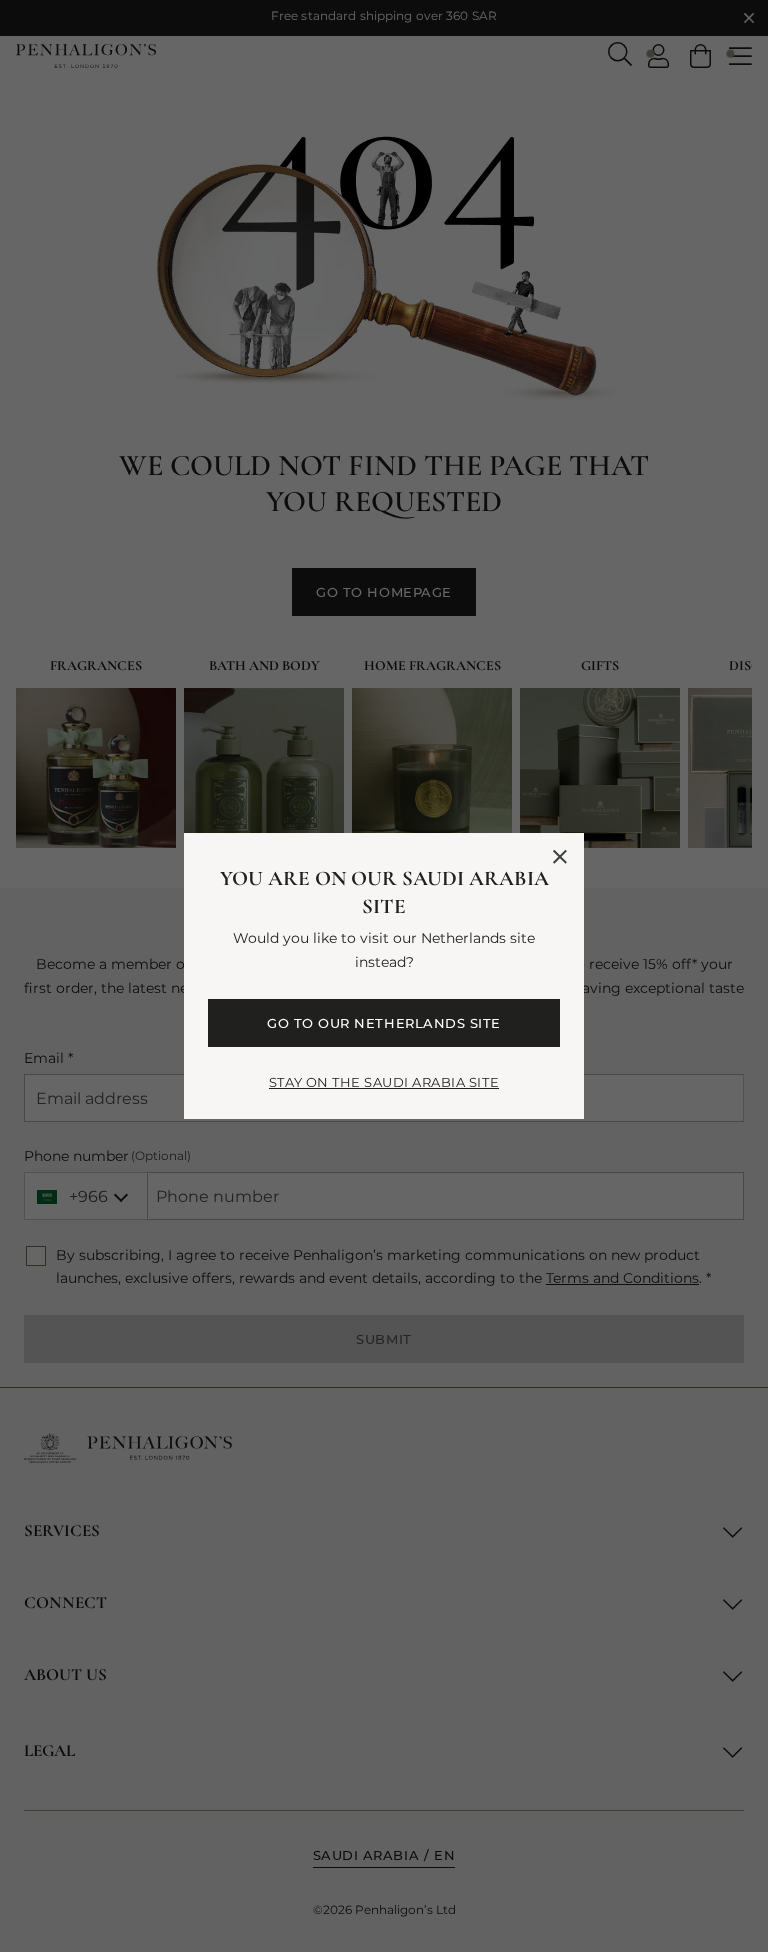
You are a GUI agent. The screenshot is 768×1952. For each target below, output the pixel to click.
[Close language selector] (560, 857)
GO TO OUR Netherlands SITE (384, 1023)
